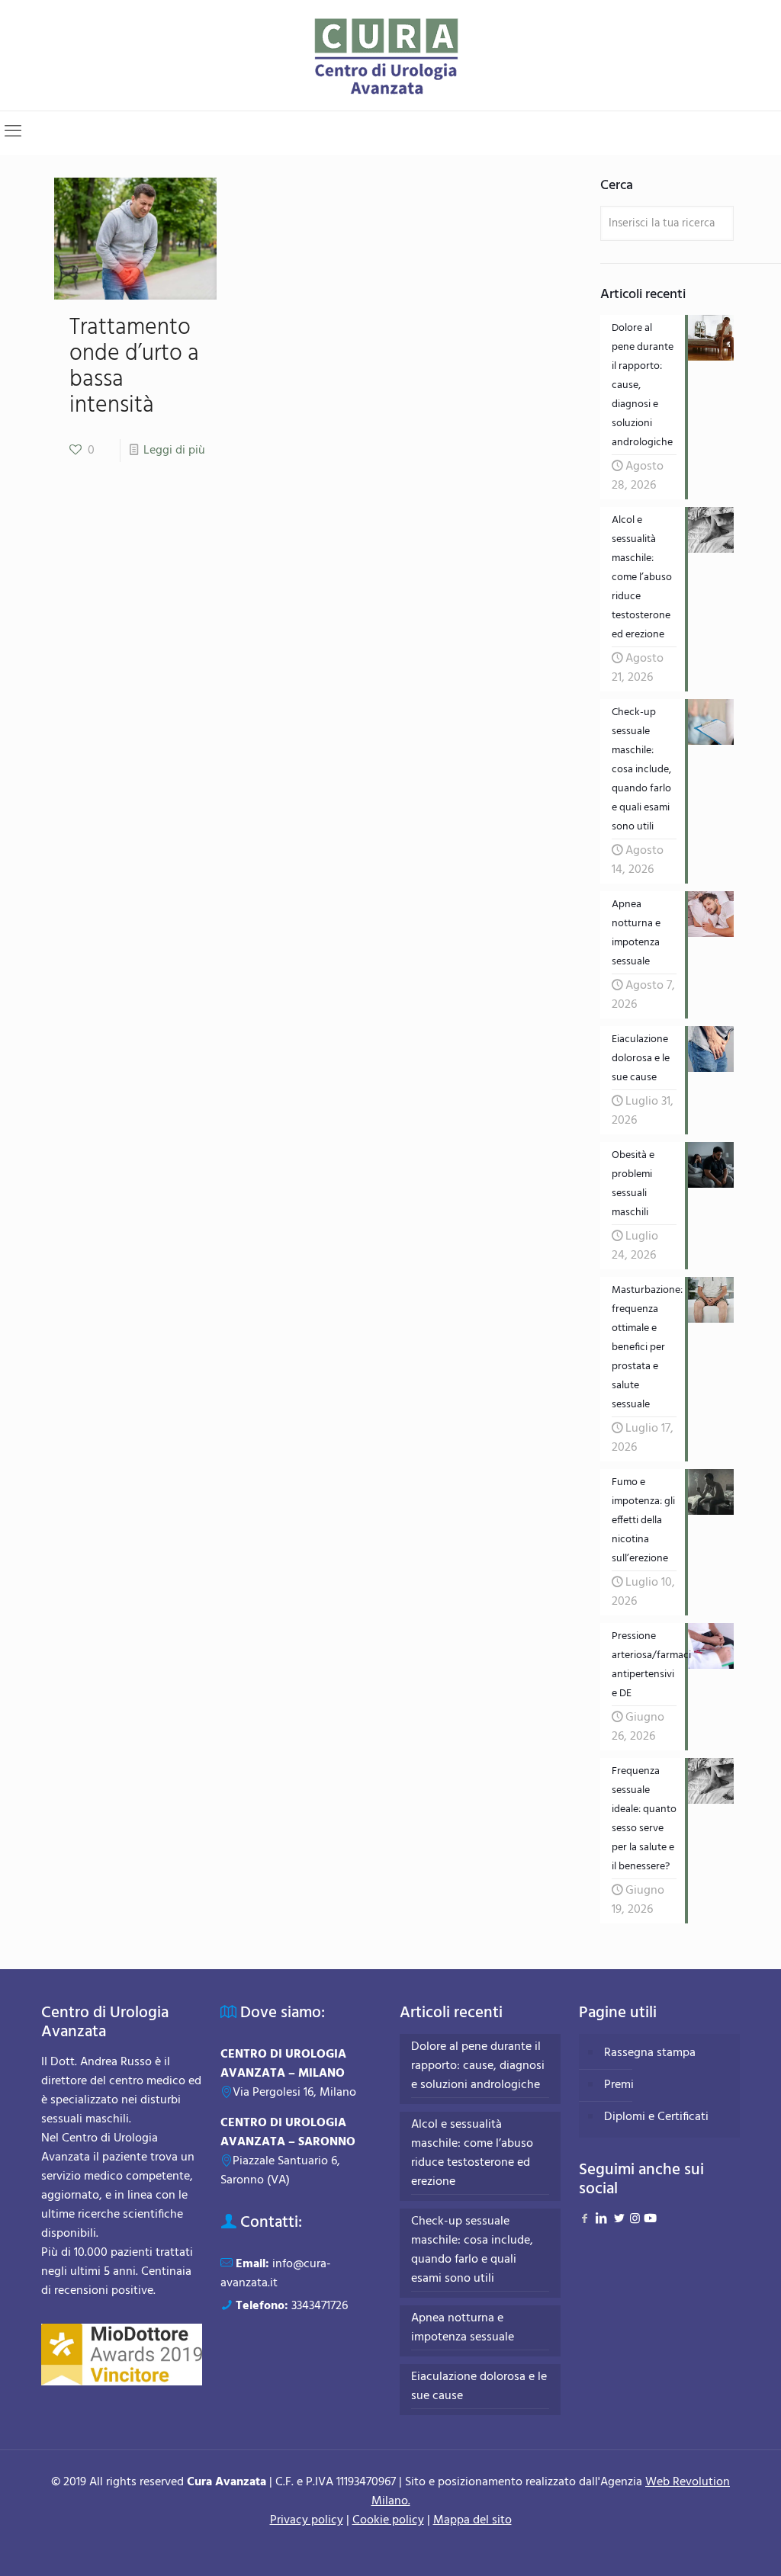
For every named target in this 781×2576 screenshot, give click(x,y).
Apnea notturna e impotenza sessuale (463, 2328)
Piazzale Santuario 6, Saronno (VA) (280, 2171)
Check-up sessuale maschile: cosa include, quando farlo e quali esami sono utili (472, 2250)
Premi (619, 2085)
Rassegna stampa (650, 2053)
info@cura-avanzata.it (276, 2274)
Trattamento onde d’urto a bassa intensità (134, 367)
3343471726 (320, 2306)
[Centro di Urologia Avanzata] (391, 55)
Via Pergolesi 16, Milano (294, 2093)
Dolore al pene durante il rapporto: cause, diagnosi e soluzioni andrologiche (478, 2066)
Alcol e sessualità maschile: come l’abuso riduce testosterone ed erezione (472, 2154)
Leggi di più (174, 451)
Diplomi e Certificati (656, 2117)
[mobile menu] (13, 133)
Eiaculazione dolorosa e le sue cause (479, 2387)
